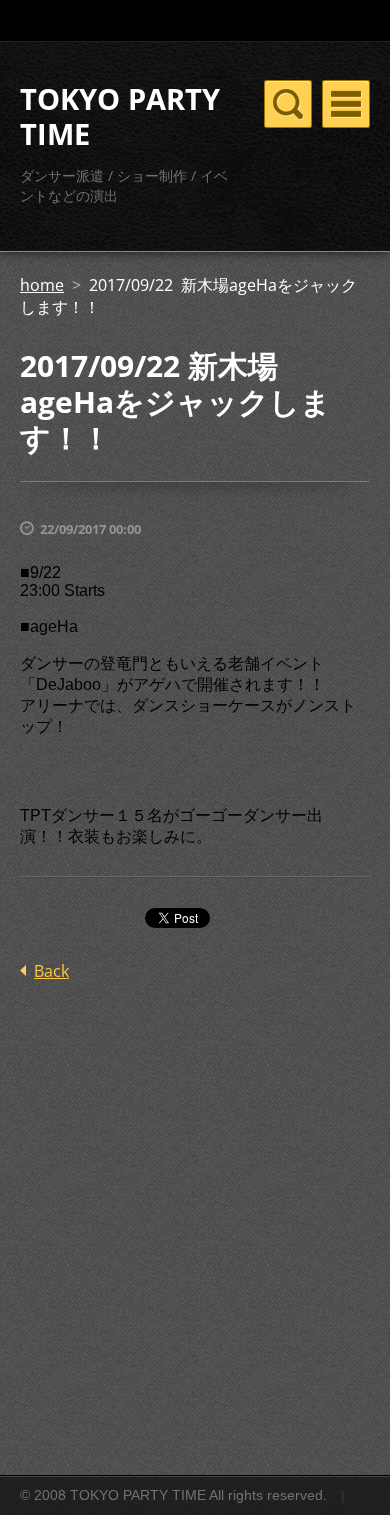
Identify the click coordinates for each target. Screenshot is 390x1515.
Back (51, 971)
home (42, 285)
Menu (346, 104)
